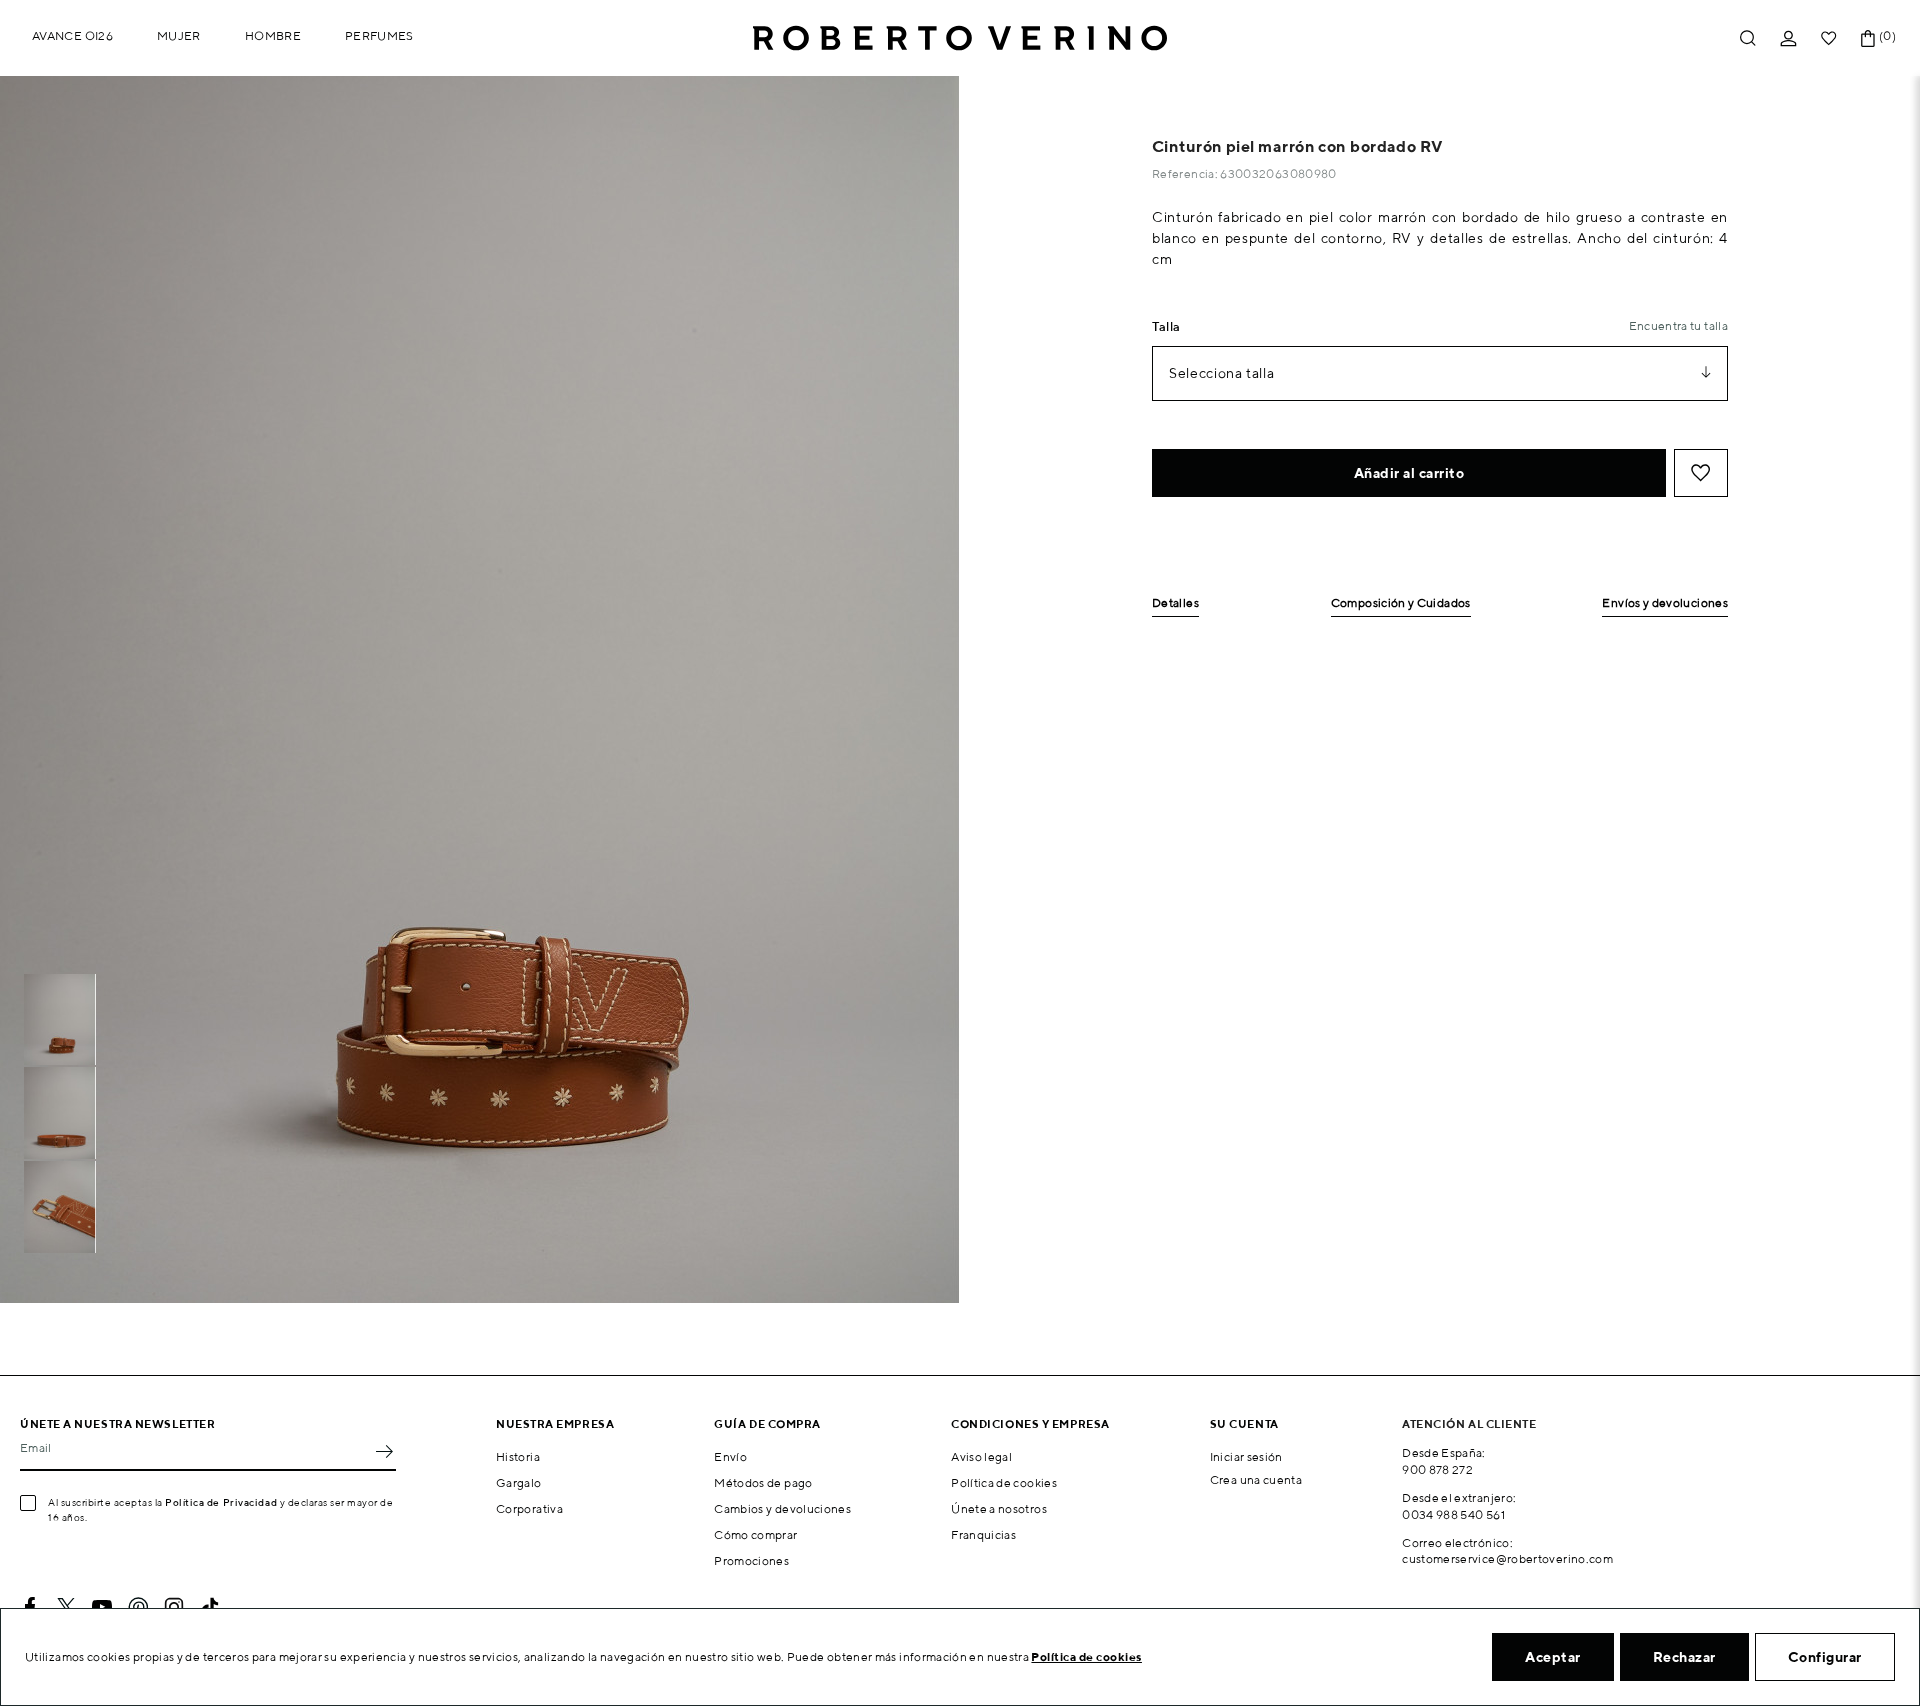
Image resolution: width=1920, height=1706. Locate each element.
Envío (730, 1456)
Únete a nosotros (999, 1508)
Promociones (751, 1560)
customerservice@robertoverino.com (1507, 1558)
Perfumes (379, 35)
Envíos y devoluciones (1665, 603)
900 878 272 (1437, 1469)
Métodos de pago (763, 1482)
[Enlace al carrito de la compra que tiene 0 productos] (1868, 38)
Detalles (1175, 603)
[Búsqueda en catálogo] (1748, 38)
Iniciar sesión (1246, 1456)
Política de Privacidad (221, 1502)
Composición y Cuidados (1401, 603)
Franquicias (983, 1534)
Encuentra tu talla (1678, 325)
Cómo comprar (755, 1534)
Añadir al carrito (1409, 473)
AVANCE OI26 (72, 35)
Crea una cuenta (1256, 1479)
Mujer (179, 35)
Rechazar (1684, 1657)
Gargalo (519, 1482)
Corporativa (529, 1508)
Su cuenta (1244, 1423)
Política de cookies (1004, 1482)
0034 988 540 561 (1453, 1514)
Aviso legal (981, 1456)
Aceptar (1553, 1657)
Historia (518, 1456)
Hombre (273, 35)
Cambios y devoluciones (782, 1508)
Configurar (1825, 1657)
